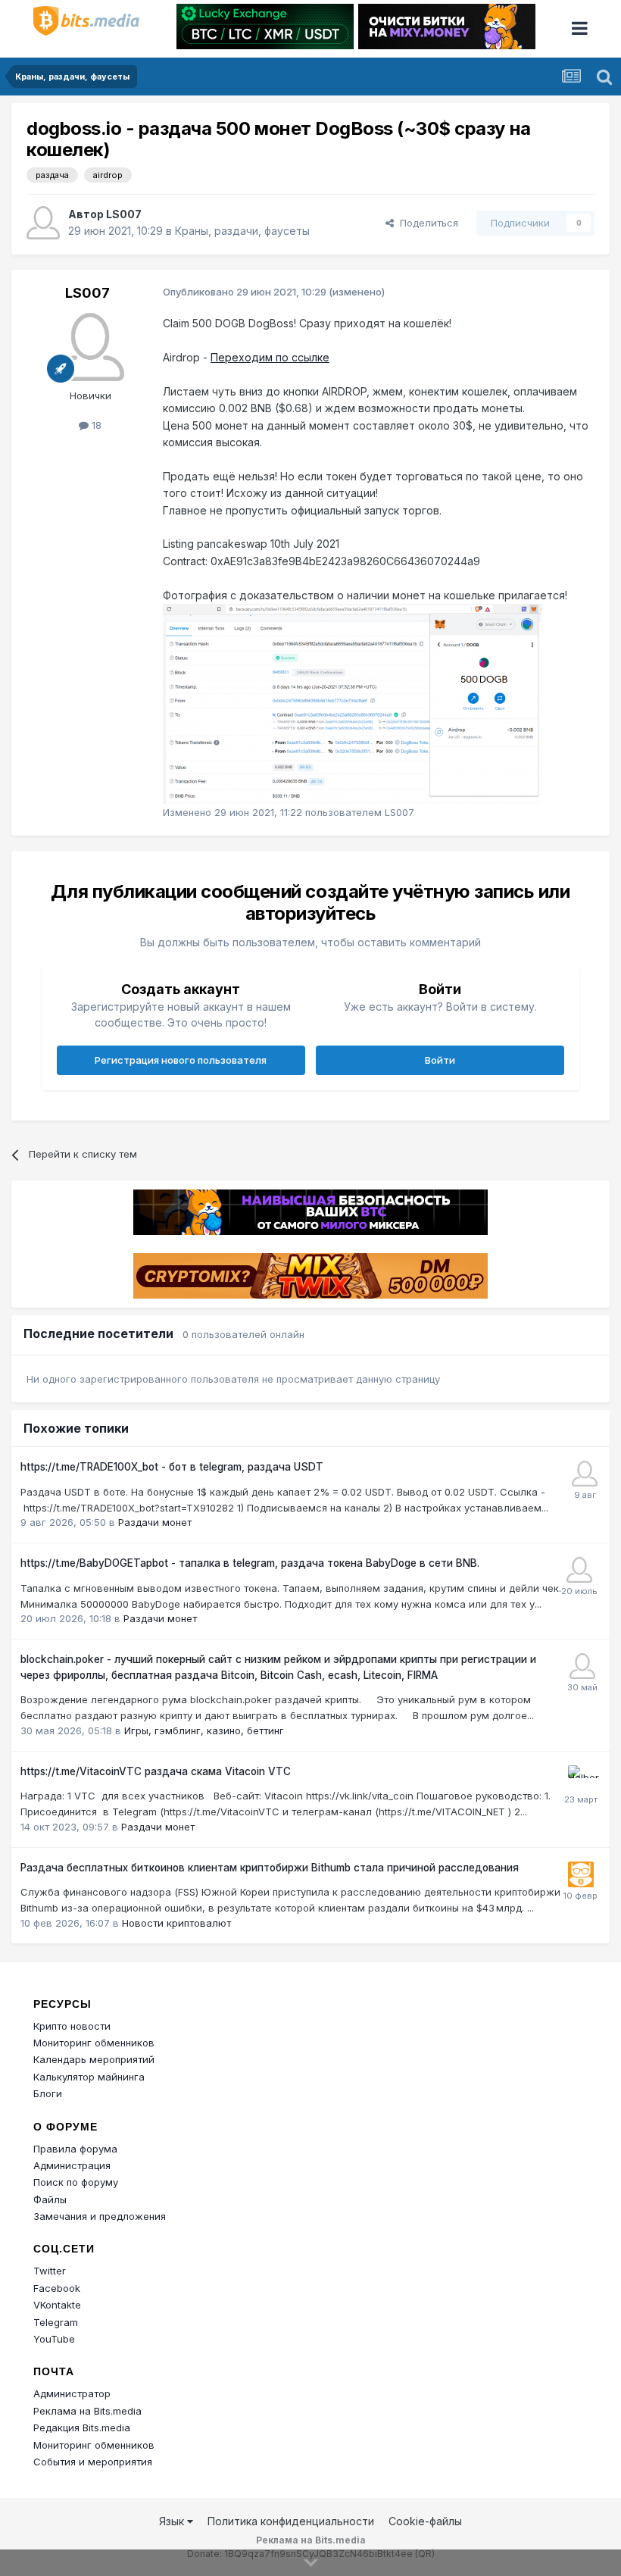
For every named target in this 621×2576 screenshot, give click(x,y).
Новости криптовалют (176, 1923)
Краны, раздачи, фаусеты (242, 231)
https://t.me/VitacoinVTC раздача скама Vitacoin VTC (156, 1771)
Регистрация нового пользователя (181, 1060)
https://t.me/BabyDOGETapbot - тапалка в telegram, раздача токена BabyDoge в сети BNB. (250, 1563)
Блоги (48, 2093)
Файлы (50, 2199)
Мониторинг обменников (94, 2043)
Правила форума (75, 2149)
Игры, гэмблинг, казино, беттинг (204, 1730)
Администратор (72, 2393)
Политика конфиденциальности (291, 2521)
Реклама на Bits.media (87, 2411)
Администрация (72, 2165)
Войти (440, 1060)
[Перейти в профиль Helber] (581, 1778)
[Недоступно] (352, 703)
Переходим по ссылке (270, 357)
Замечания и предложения (100, 2216)
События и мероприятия (93, 2462)
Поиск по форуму (76, 2182)
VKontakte (57, 2305)
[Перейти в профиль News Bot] (581, 1874)
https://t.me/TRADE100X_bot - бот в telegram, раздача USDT (172, 1467)
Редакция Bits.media (82, 2428)
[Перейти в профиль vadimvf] (585, 1474)
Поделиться (426, 223)
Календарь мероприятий (94, 2059)
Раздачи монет (155, 1522)
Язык (173, 2521)
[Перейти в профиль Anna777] (582, 1666)
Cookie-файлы (425, 2521)
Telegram (56, 2322)
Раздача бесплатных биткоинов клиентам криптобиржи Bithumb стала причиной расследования (270, 1868)
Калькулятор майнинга (89, 2077)
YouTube (54, 2339)
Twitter (50, 2271)
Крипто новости (72, 2026)
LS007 (124, 214)
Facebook (57, 2288)
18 (95, 425)
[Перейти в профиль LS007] (43, 223)
